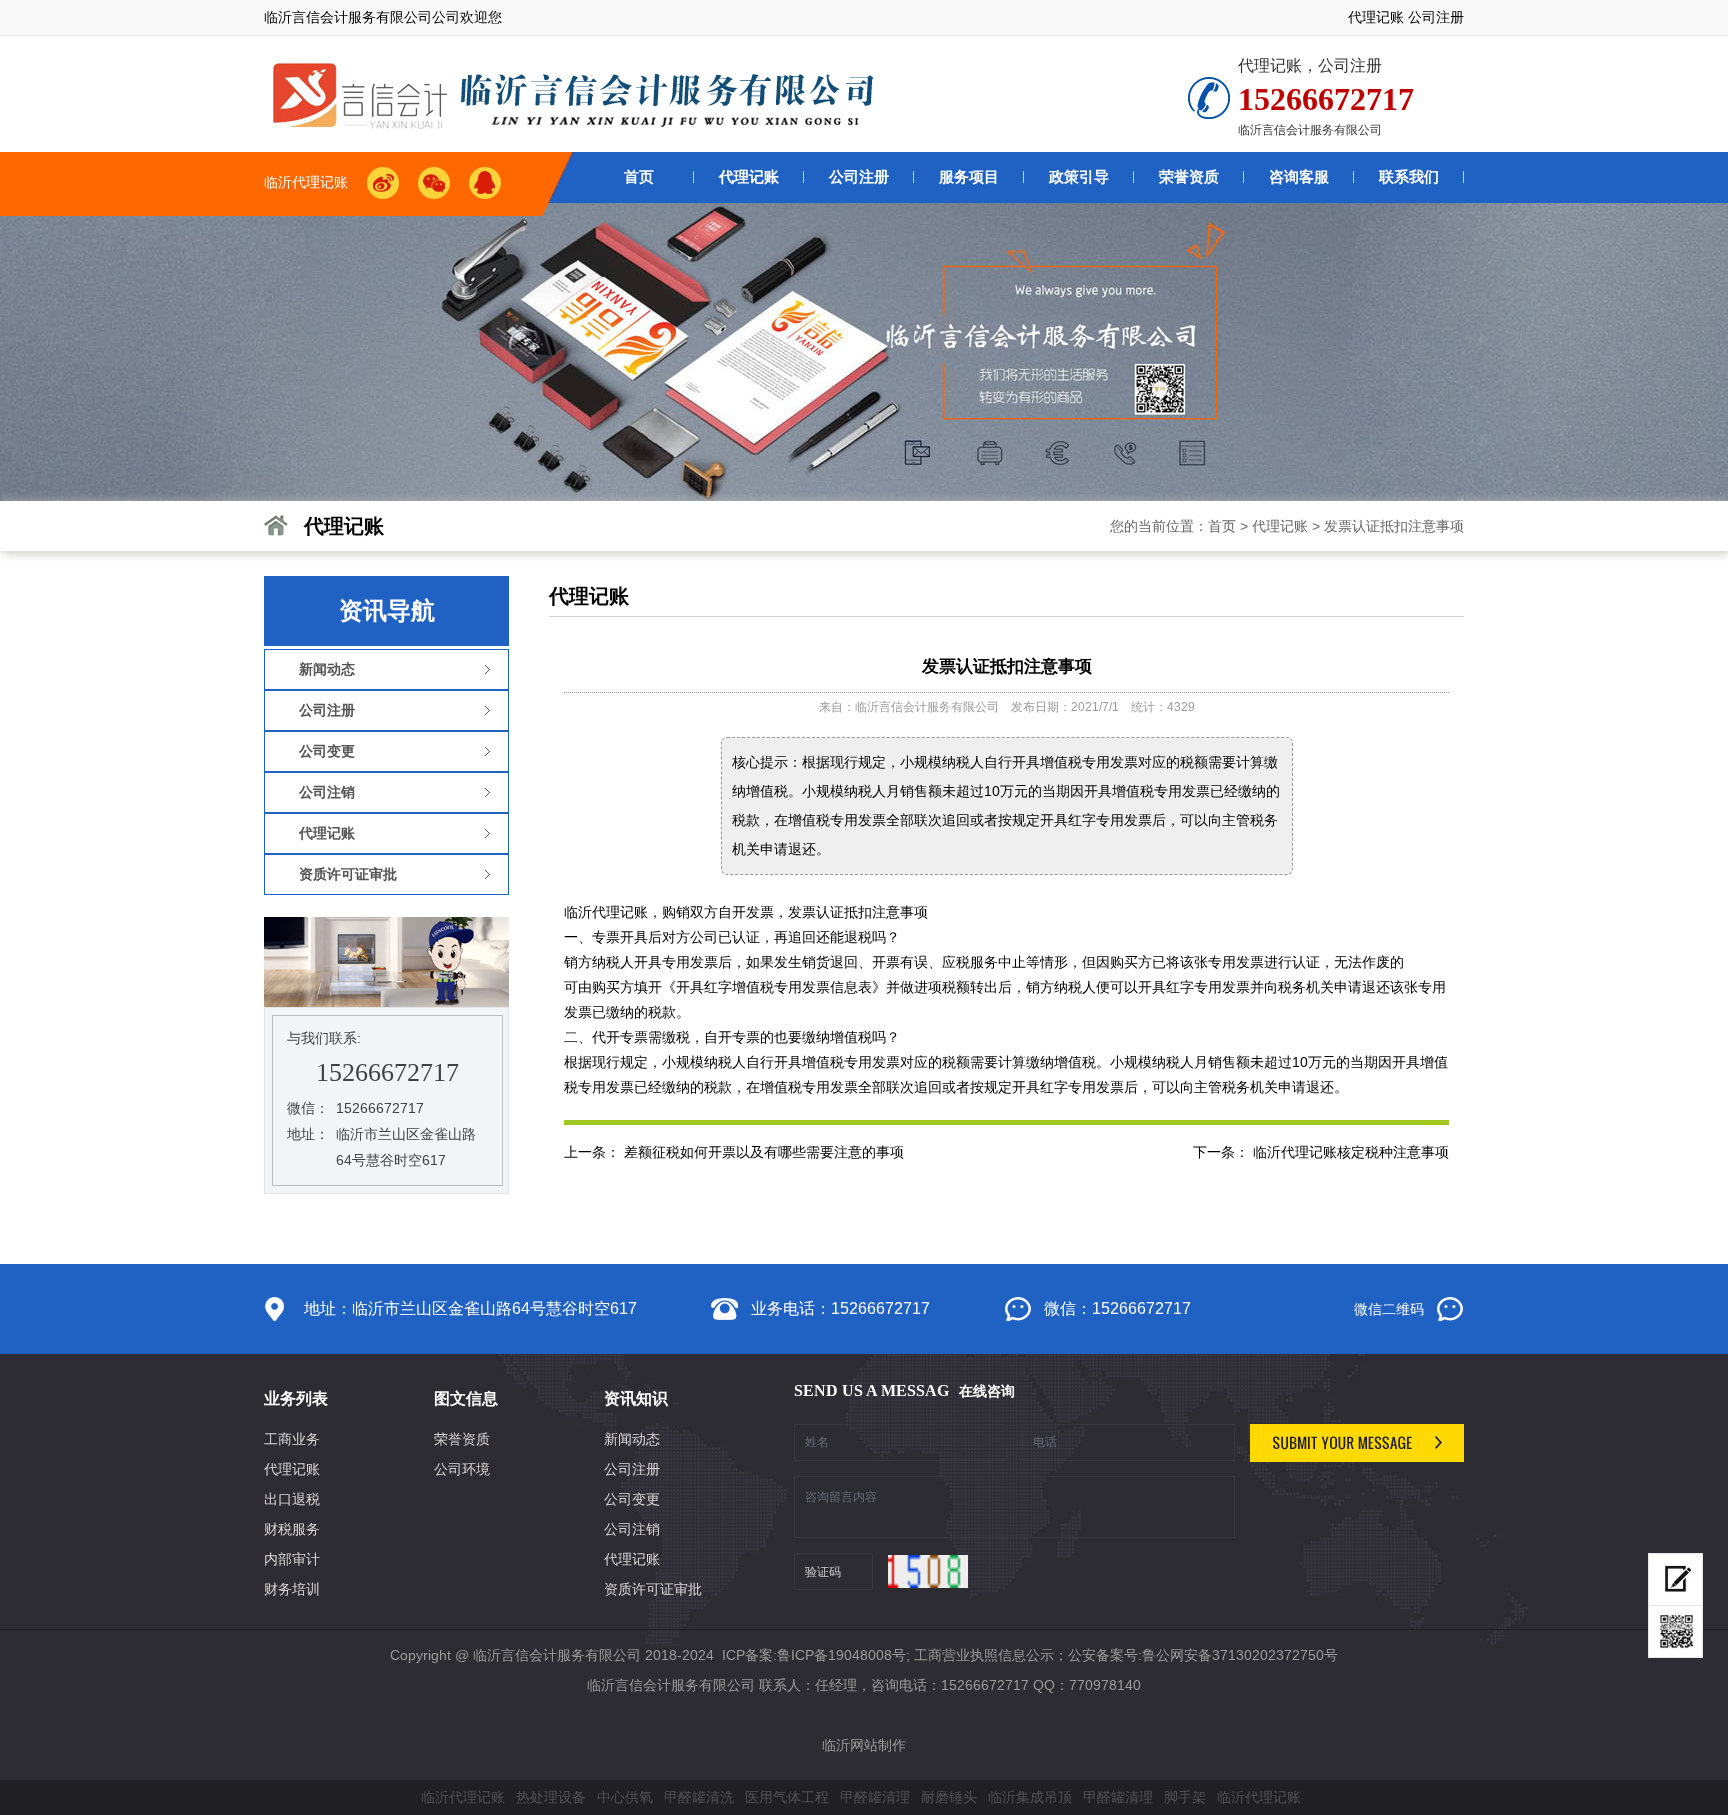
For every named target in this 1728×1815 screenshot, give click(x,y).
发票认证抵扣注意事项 (1394, 526)
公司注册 (1436, 17)
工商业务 (292, 1439)
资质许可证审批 (653, 1589)
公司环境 (462, 1469)
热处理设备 (551, 1797)
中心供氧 (625, 1797)
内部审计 (292, 1559)
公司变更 (632, 1499)
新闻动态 (632, 1439)
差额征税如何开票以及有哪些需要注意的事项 (764, 1152)
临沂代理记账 (463, 1797)
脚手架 (1185, 1797)
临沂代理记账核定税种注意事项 (1351, 1152)
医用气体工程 (787, 1797)
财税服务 (292, 1529)
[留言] (1675, 1579)
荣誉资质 (462, 1439)
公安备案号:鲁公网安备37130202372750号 (1203, 1655)
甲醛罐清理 (875, 1797)
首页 (1222, 526)
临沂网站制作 (864, 1745)
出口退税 (292, 1499)
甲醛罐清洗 (699, 1797)
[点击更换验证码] (928, 1571)
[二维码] (1675, 1632)
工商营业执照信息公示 (984, 1655)
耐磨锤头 (949, 1797)
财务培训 (292, 1589)
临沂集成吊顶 (1030, 1797)
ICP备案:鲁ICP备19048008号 (812, 1655)
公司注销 (632, 1529)
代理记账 (1376, 17)
